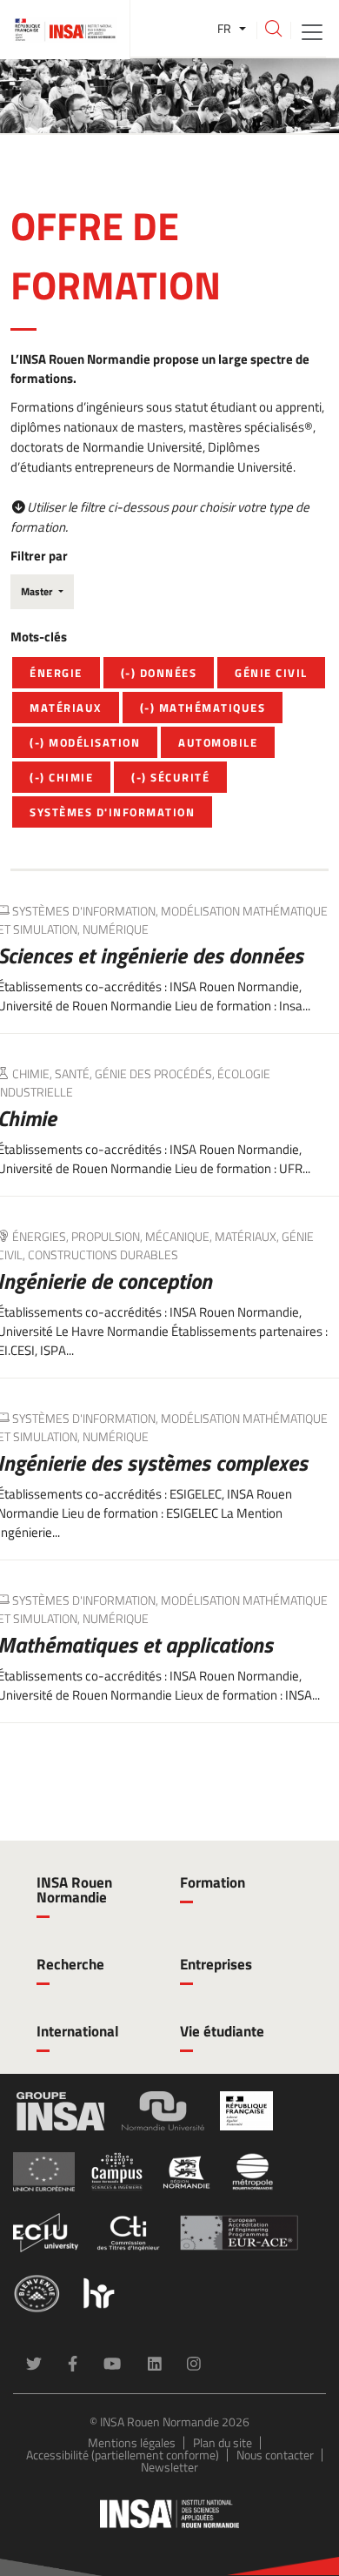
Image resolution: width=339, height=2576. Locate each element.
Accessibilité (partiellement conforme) (123, 2455)
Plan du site (223, 2442)
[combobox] (42, 592)
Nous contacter (275, 2455)
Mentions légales (132, 2442)
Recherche (70, 1964)
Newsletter (169, 2467)
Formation (213, 1882)
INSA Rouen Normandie (74, 1890)
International (78, 2031)
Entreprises (216, 1964)
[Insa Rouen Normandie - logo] (169, 2514)
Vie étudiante (222, 2031)
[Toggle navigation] (312, 31)
